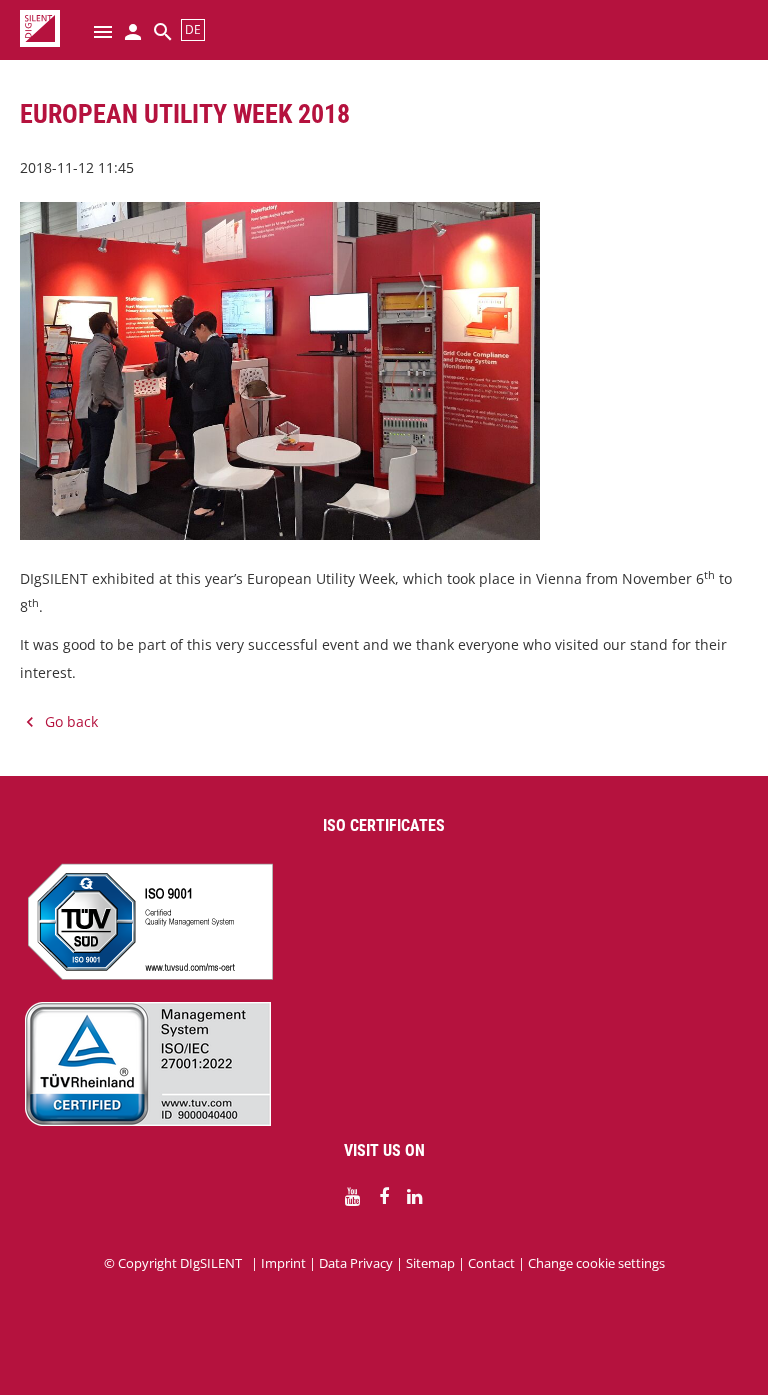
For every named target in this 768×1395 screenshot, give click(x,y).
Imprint (283, 1263)
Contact (491, 1263)
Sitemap (430, 1263)
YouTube (353, 1197)
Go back (71, 721)
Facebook (384, 1197)
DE (193, 29)
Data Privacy (356, 1263)
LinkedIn (415, 1197)
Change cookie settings (596, 1263)
